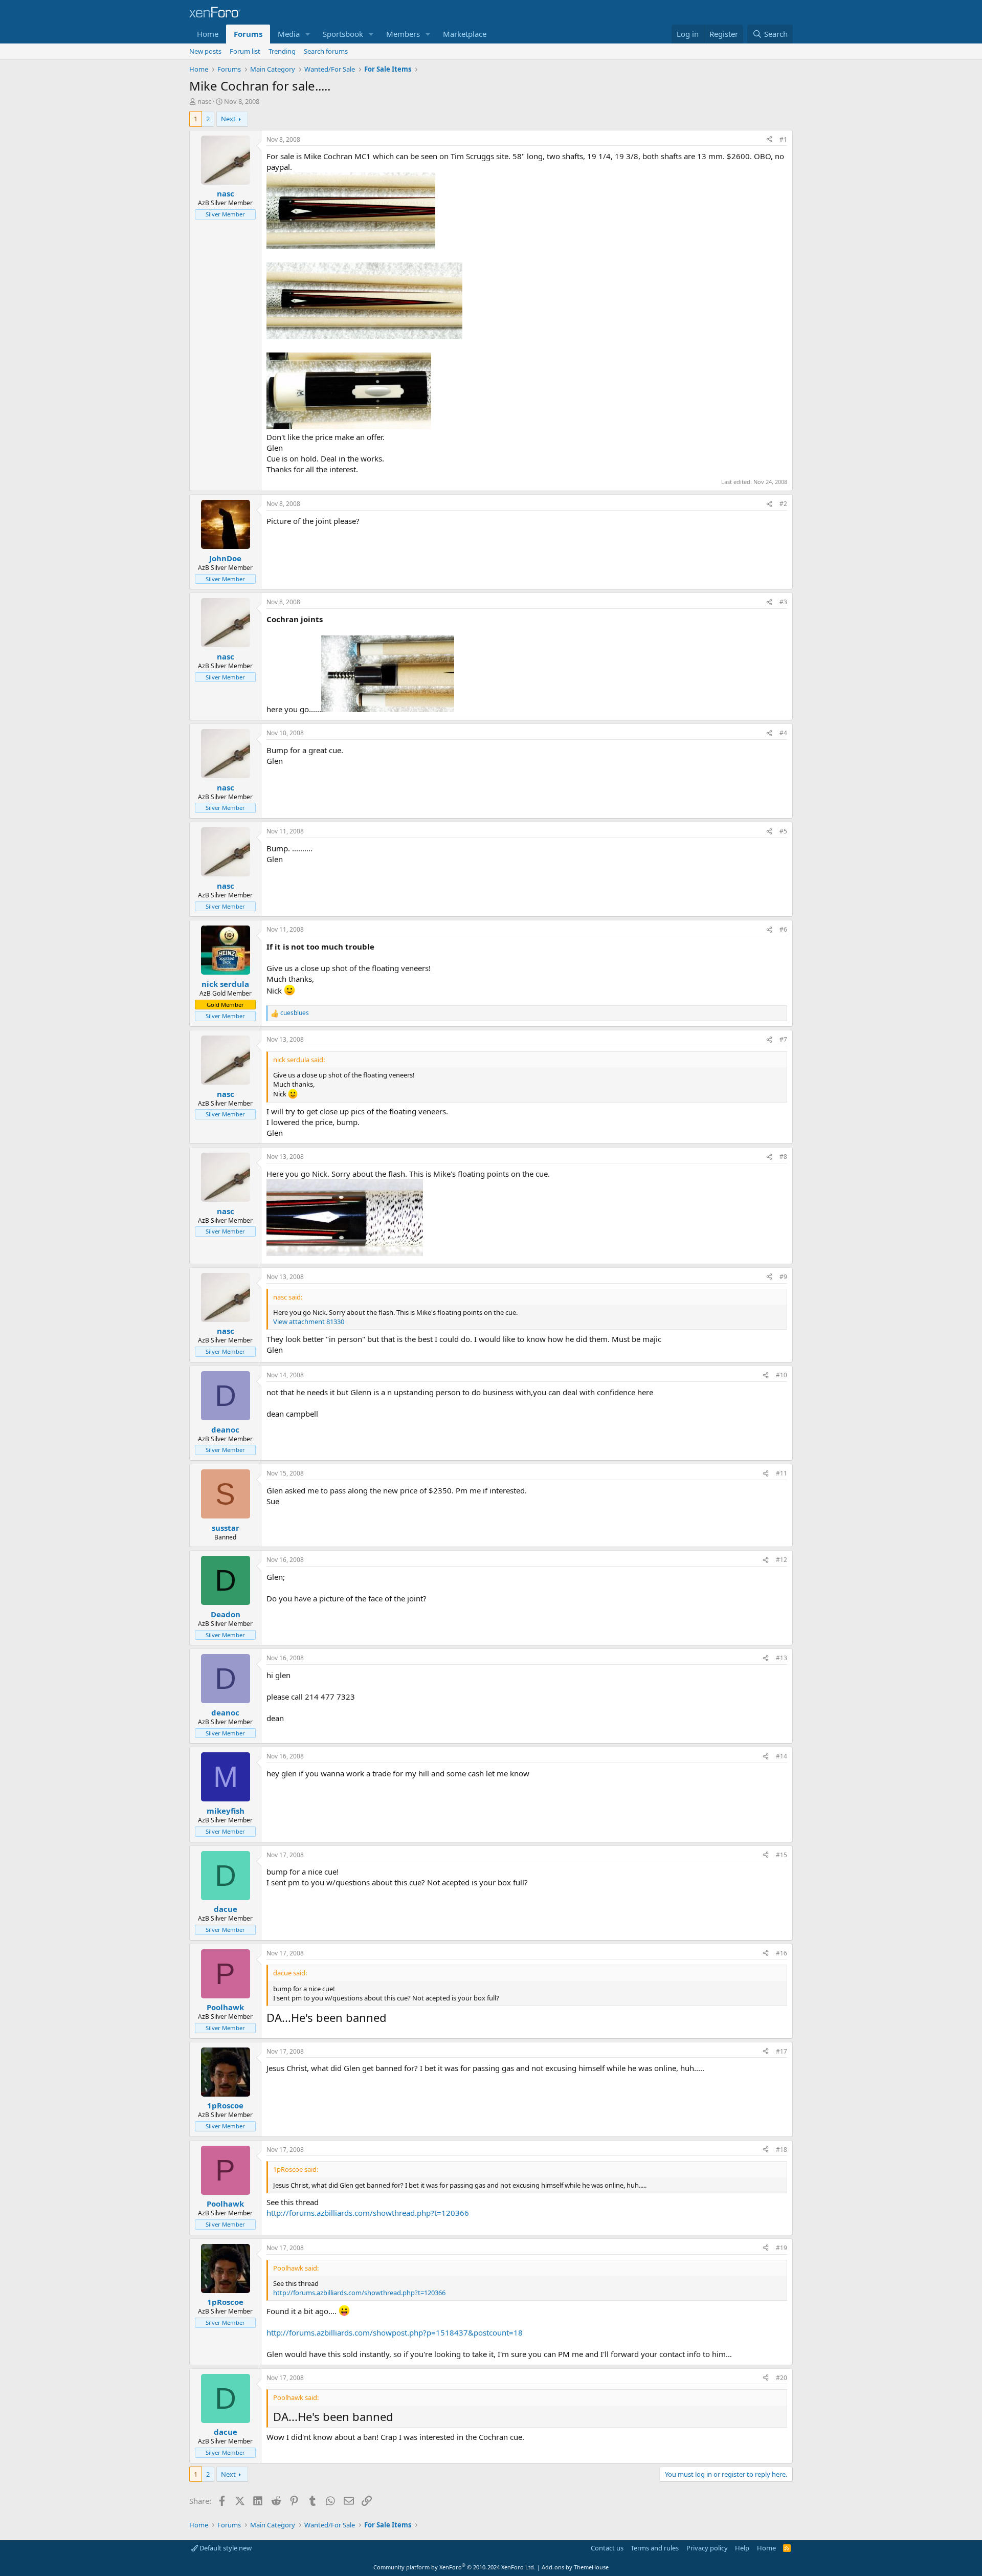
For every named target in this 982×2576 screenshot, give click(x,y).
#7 (783, 1039)
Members (403, 34)
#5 (783, 831)
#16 (782, 1953)
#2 (783, 504)
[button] (308, 34)
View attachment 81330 (309, 1322)
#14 (782, 1756)
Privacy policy (707, 2548)
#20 (782, 2378)
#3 (783, 602)
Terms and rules (655, 2548)
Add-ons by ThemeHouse (575, 2567)
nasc (204, 101)
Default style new (225, 2548)
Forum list (245, 51)
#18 (782, 2150)
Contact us (607, 2548)
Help (742, 2548)
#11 (782, 1473)
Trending (282, 51)
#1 (783, 139)
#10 (782, 1375)
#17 (782, 2051)
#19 (782, 2248)
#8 (783, 1157)
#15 (782, 1855)
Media (289, 34)
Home (208, 34)
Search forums (326, 51)
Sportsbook (343, 34)
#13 (782, 1658)
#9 (783, 1277)
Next (228, 119)
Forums (248, 34)
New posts (205, 51)
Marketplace (465, 34)
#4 (783, 733)
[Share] (769, 140)
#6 (783, 929)
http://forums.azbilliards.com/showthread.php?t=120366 (368, 2213)
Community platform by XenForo (454, 2567)
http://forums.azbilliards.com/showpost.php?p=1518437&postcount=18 (395, 2332)
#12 (782, 1560)
